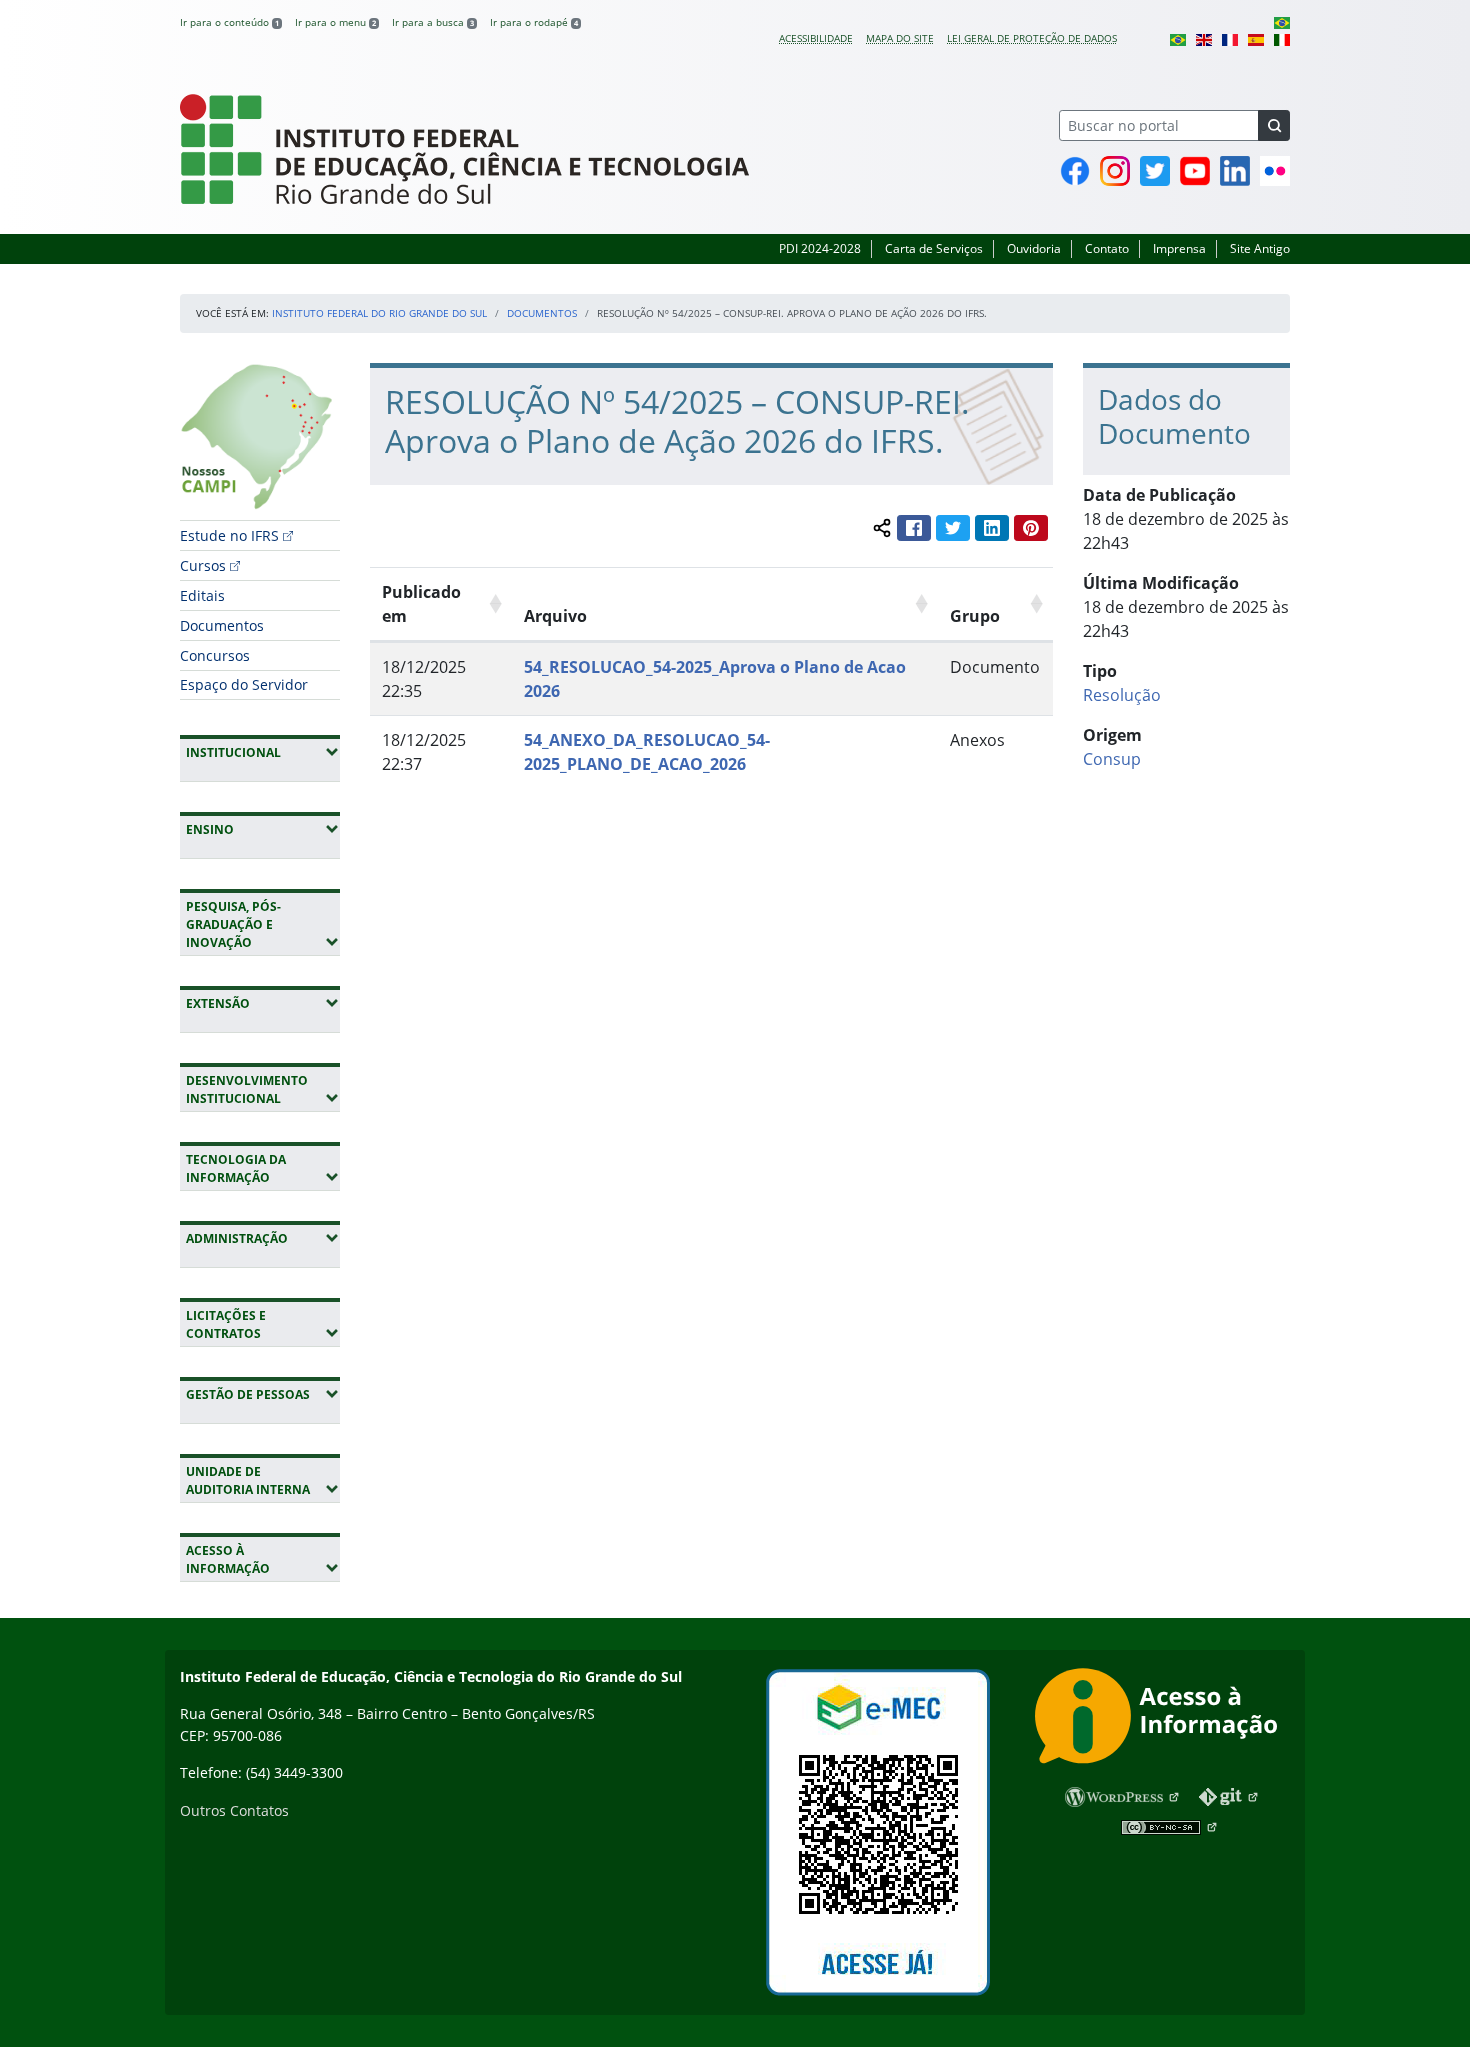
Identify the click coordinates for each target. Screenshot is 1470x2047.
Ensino (263, 829)
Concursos (215, 655)
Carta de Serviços (934, 248)
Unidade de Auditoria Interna (263, 1480)
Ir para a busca (433, 22)
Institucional (263, 752)
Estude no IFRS (229, 535)
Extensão (263, 1003)
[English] (1204, 38)
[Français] (1230, 38)
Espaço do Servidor (244, 684)
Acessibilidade (816, 38)
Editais (202, 595)
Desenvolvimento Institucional (263, 1089)
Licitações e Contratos (263, 1324)
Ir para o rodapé (534, 22)
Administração (263, 1238)
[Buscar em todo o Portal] (1274, 125)
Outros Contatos (234, 1810)
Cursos (203, 565)
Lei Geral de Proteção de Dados (1032, 38)
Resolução (1122, 695)
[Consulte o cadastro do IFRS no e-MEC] (877, 1832)
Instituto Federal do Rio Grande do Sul (379, 313)
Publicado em (421, 604)
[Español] (1256, 38)
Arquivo (555, 616)
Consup (1112, 759)
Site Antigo (1260, 248)
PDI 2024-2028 (820, 248)
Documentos (542, 313)
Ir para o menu (335, 22)
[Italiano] (1282, 38)
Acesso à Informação (263, 1559)
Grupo (975, 616)
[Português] (1282, 22)
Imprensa (1179, 248)
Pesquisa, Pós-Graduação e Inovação (263, 924)
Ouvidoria (1034, 248)
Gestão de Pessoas (263, 1394)
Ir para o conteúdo (229, 22)
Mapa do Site (900, 38)
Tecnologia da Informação (263, 1168)
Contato (1107, 248)
